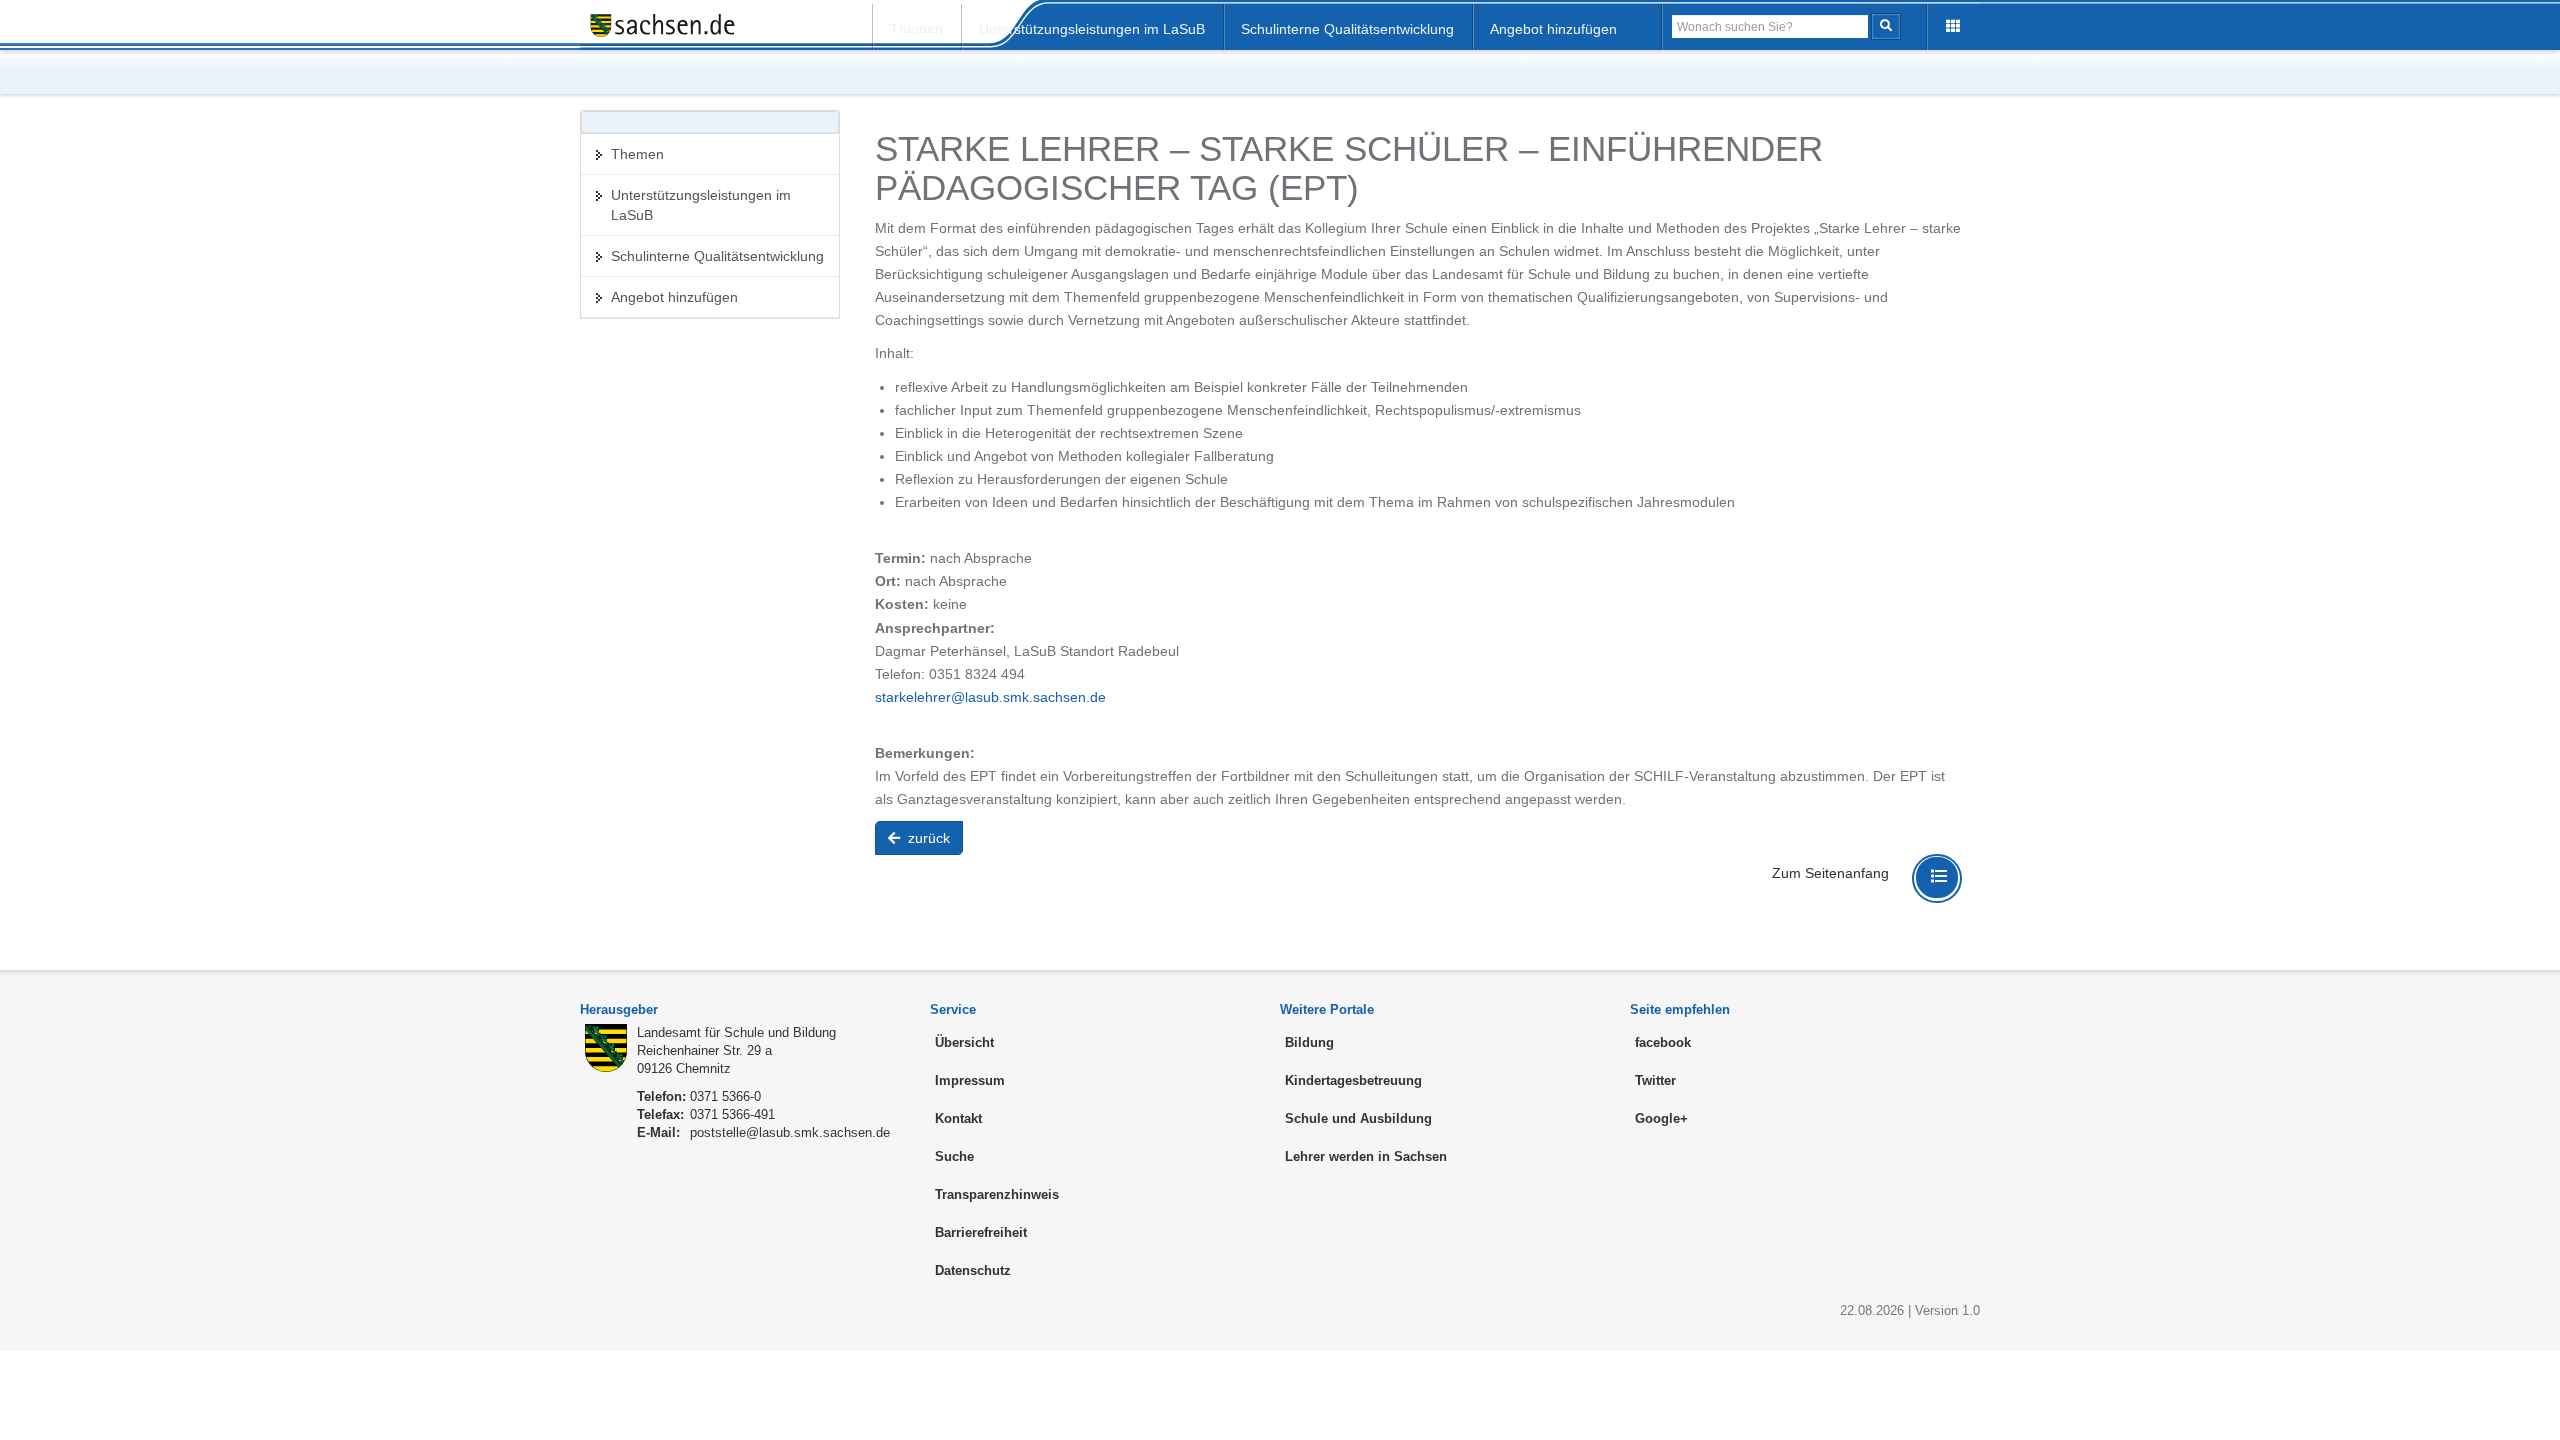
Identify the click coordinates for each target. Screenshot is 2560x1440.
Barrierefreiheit (981, 1232)
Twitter (1655, 1080)
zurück (927, 838)
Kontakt (958, 1118)
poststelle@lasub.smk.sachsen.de (790, 1132)
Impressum (970, 1080)
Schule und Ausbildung (1358, 1118)
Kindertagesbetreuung (1353, 1080)
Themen (916, 29)
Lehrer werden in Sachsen (1366, 1156)
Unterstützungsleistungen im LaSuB (1092, 29)
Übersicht (964, 1042)
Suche (954, 1156)
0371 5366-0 (725, 1096)
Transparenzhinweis (997, 1194)
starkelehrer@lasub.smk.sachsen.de (990, 697)
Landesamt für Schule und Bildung (736, 1032)
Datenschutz (973, 1270)
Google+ (1661, 1118)
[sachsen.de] (685, 25)
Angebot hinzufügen (1553, 29)
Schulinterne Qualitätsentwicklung (1347, 29)
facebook (1663, 1042)
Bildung (1309, 1042)
